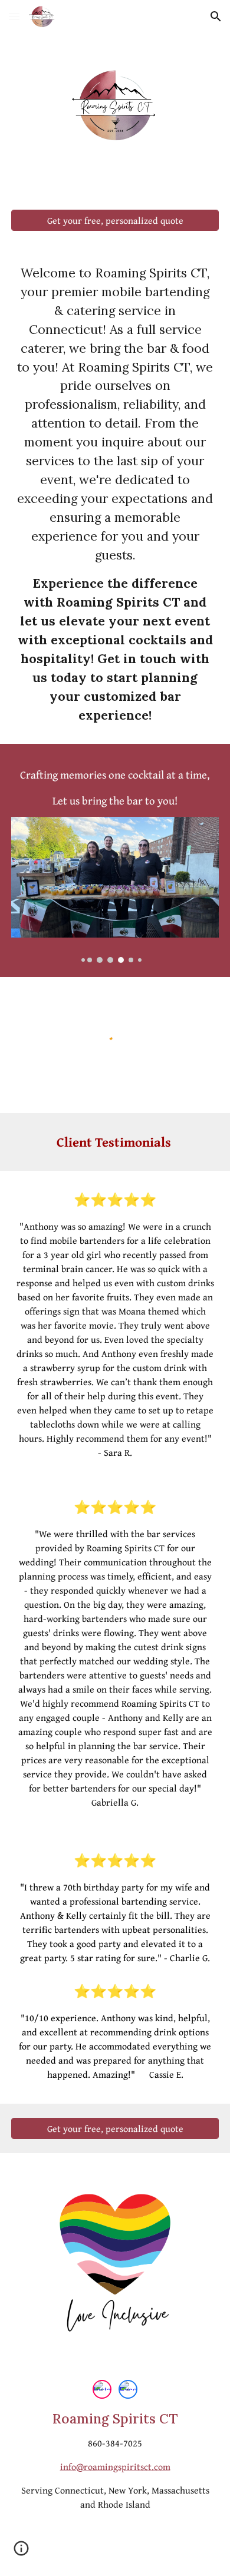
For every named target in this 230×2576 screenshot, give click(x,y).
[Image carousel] (115, 890)
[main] (115, 495)
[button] (14, 16)
